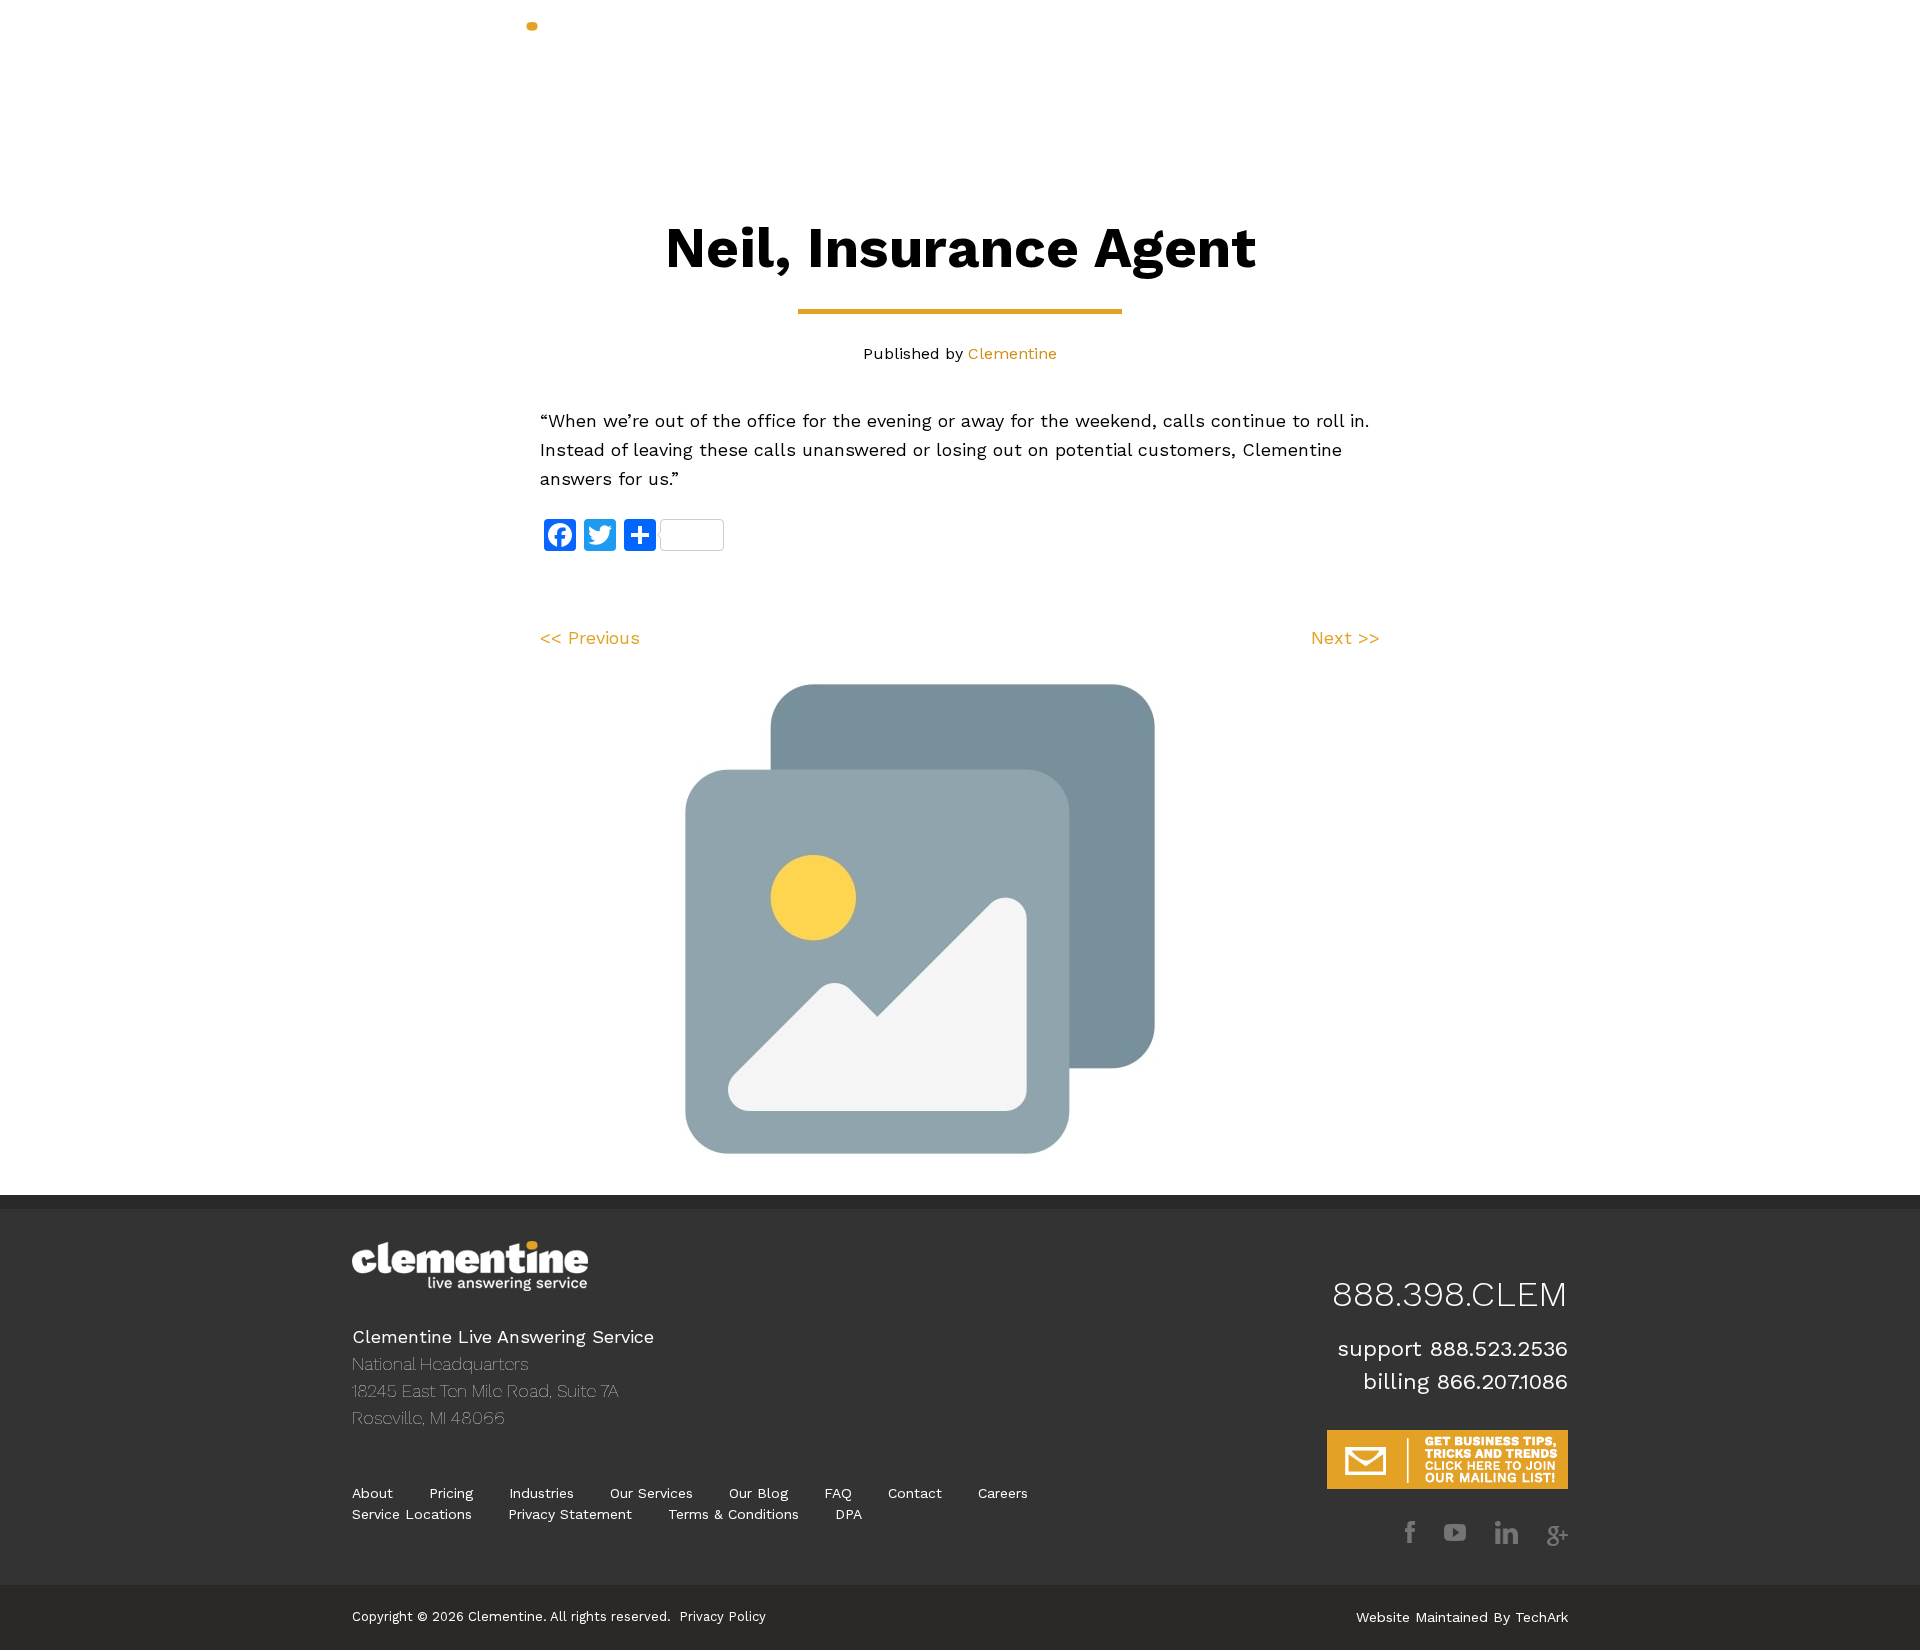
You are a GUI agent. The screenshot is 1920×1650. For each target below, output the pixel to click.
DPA (848, 1514)
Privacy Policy (722, 1616)
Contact (1146, 63)
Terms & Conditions (733, 1514)
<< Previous (590, 637)
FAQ (838, 1493)
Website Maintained (1422, 1617)
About (975, 63)
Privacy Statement (570, 1514)
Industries (814, 63)
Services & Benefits (685, 63)
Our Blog (1057, 63)
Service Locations (412, 1514)
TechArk (1541, 1617)
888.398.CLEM (1500, 34)
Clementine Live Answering (470, 47)
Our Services (651, 1493)
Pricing (901, 63)
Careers (1003, 1493)
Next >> (1345, 637)
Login (1549, 63)
